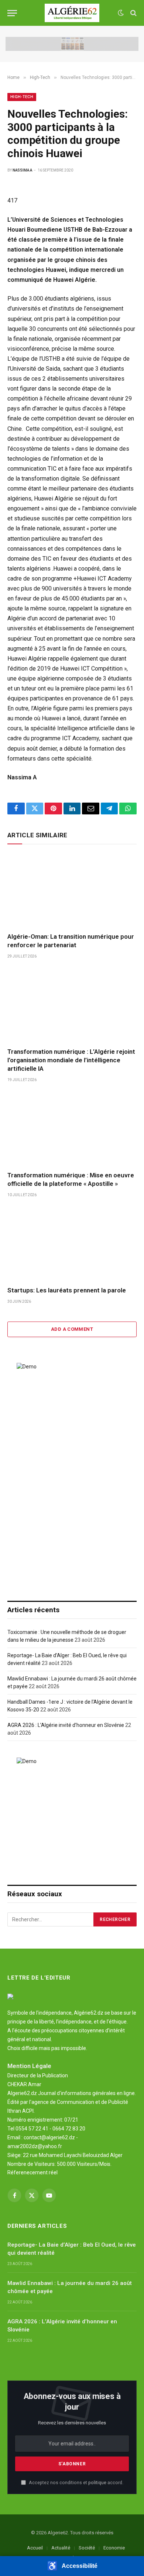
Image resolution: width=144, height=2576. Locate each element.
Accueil (35, 2548)
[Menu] (12, 13)
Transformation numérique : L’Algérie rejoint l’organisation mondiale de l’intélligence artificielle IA (71, 1060)
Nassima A (22, 170)
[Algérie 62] (72, 13)
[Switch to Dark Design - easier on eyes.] (121, 13)
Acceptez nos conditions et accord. (76, 2482)
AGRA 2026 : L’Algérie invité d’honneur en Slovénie (66, 1725)
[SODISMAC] (72, 44)
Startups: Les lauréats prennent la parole (67, 1290)
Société (87, 2548)
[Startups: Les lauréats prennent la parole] (72, 1244)
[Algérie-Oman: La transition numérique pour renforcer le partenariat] (72, 890)
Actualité (61, 2548)
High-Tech (22, 97)
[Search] (133, 13)
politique (97, 2482)
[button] (72, 2566)
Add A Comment (72, 1329)
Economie (114, 2548)
